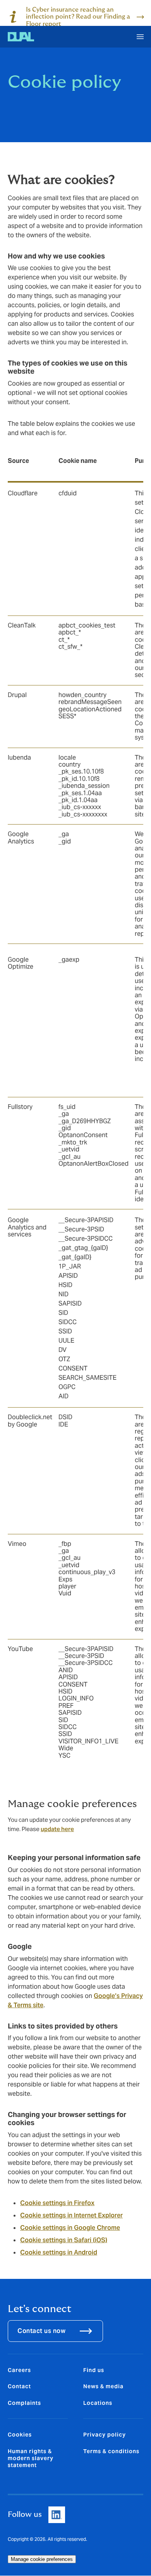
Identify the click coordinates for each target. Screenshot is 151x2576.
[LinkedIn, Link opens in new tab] (57, 2515)
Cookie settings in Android (59, 2252)
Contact (19, 2386)
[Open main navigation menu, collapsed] (140, 37)
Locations (98, 2403)
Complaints (24, 2403)
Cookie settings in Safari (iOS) (64, 2240)
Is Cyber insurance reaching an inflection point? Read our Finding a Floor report (78, 17)
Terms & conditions (111, 2451)
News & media (103, 2386)
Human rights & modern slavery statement (31, 2458)
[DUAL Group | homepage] (21, 37)
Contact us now (41, 2331)
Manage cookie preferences (42, 2559)
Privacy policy (105, 2435)
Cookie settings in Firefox (57, 2203)
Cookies (20, 2435)
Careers (19, 2370)
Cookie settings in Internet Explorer (71, 2215)
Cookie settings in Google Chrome (70, 2228)
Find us (94, 2370)
